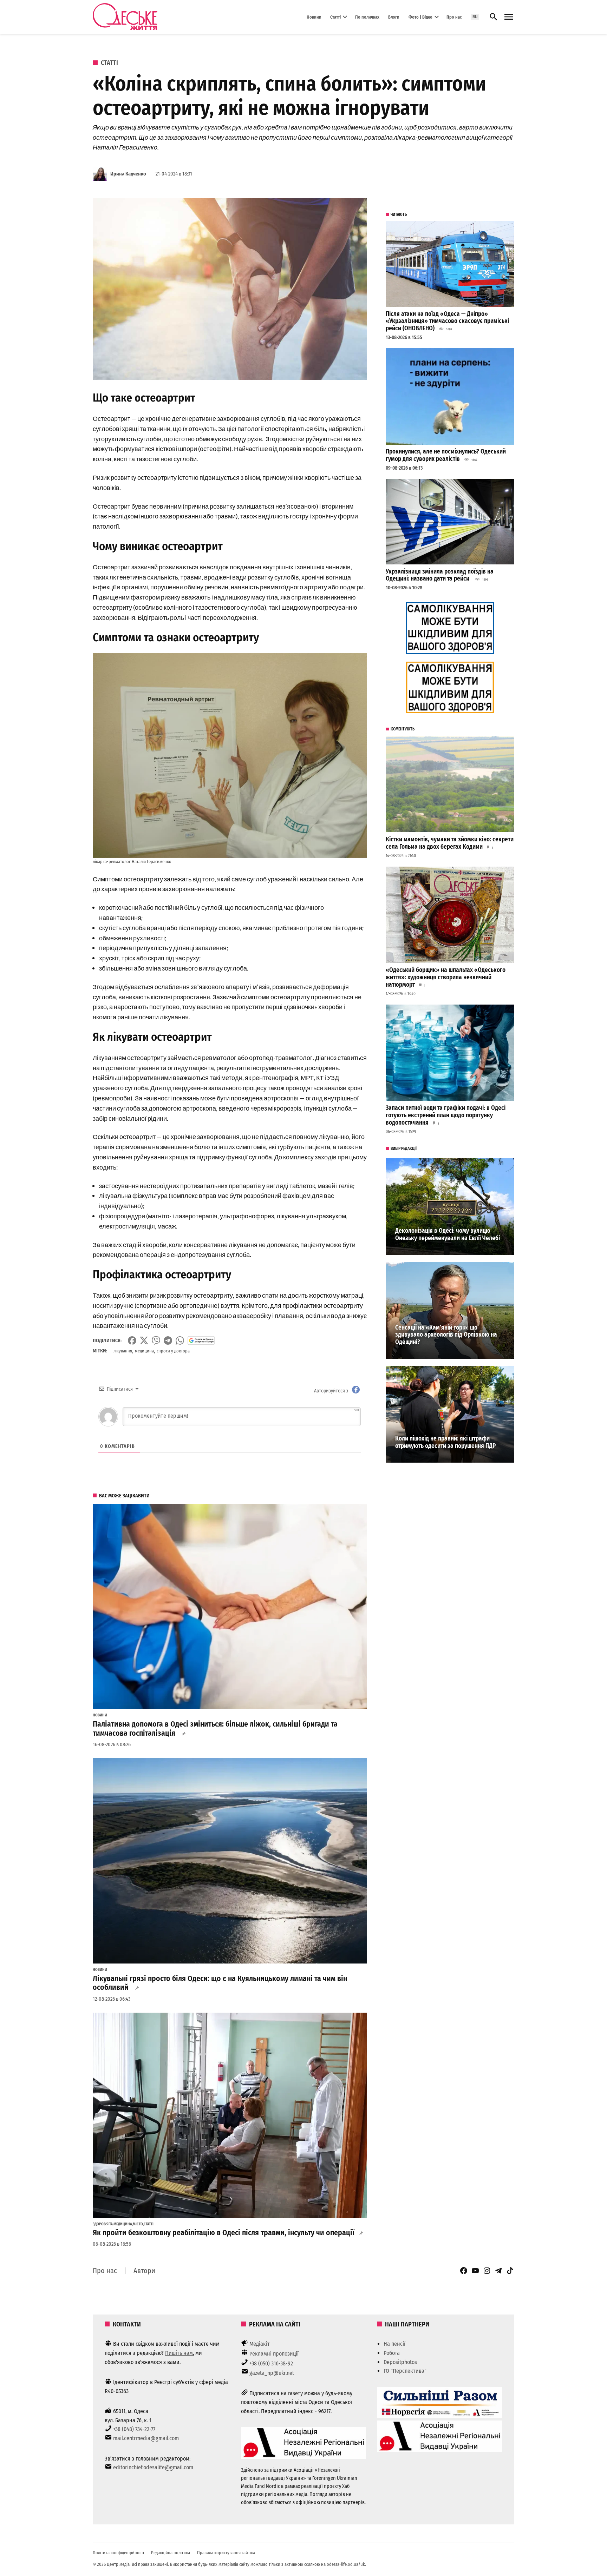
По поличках (367, 17)
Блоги (394, 17)
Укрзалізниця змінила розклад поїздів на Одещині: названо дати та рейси (440, 575)
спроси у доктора (173, 1351)
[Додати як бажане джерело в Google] (201, 1340)
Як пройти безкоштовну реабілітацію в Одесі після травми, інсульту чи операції (224, 2233)
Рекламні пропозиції (274, 2354)
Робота (392, 2353)
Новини (314, 17)
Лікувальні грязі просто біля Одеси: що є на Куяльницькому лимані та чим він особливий (220, 1983)
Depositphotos (400, 2362)
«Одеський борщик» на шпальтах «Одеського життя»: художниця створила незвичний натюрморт (446, 977)
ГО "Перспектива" (405, 2371)
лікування (123, 1351)
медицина (144, 1351)
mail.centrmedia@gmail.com (146, 2438)
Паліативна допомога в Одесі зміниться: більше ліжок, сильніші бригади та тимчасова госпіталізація (215, 1729)
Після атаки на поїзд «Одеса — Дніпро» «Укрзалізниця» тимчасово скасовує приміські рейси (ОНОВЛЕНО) (447, 321)
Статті (335, 17)
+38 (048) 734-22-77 (134, 2429)
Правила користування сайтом (226, 2553)
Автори (144, 2271)
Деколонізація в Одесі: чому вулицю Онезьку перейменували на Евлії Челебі (448, 1234)
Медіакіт (260, 2344)
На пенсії (394, 2344)
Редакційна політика (171, 2553)
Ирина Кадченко (128, 174)
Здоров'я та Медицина (112, 2224)
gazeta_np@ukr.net (272, 2373)
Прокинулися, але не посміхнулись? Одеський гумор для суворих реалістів (446, 455)
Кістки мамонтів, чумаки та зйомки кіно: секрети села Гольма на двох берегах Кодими (450, 843)
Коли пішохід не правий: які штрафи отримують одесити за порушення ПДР (445, 1442)
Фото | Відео (420, 17)
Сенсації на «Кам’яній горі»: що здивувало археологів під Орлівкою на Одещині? (446, 1335)
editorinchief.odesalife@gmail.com (153, 2467)
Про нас (454, 17)
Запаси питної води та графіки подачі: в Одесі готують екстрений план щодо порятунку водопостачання (446, 1115)
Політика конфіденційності (118, 2553)
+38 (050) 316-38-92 (271, 2363)
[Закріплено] (509, 17)
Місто (138, 2224)
